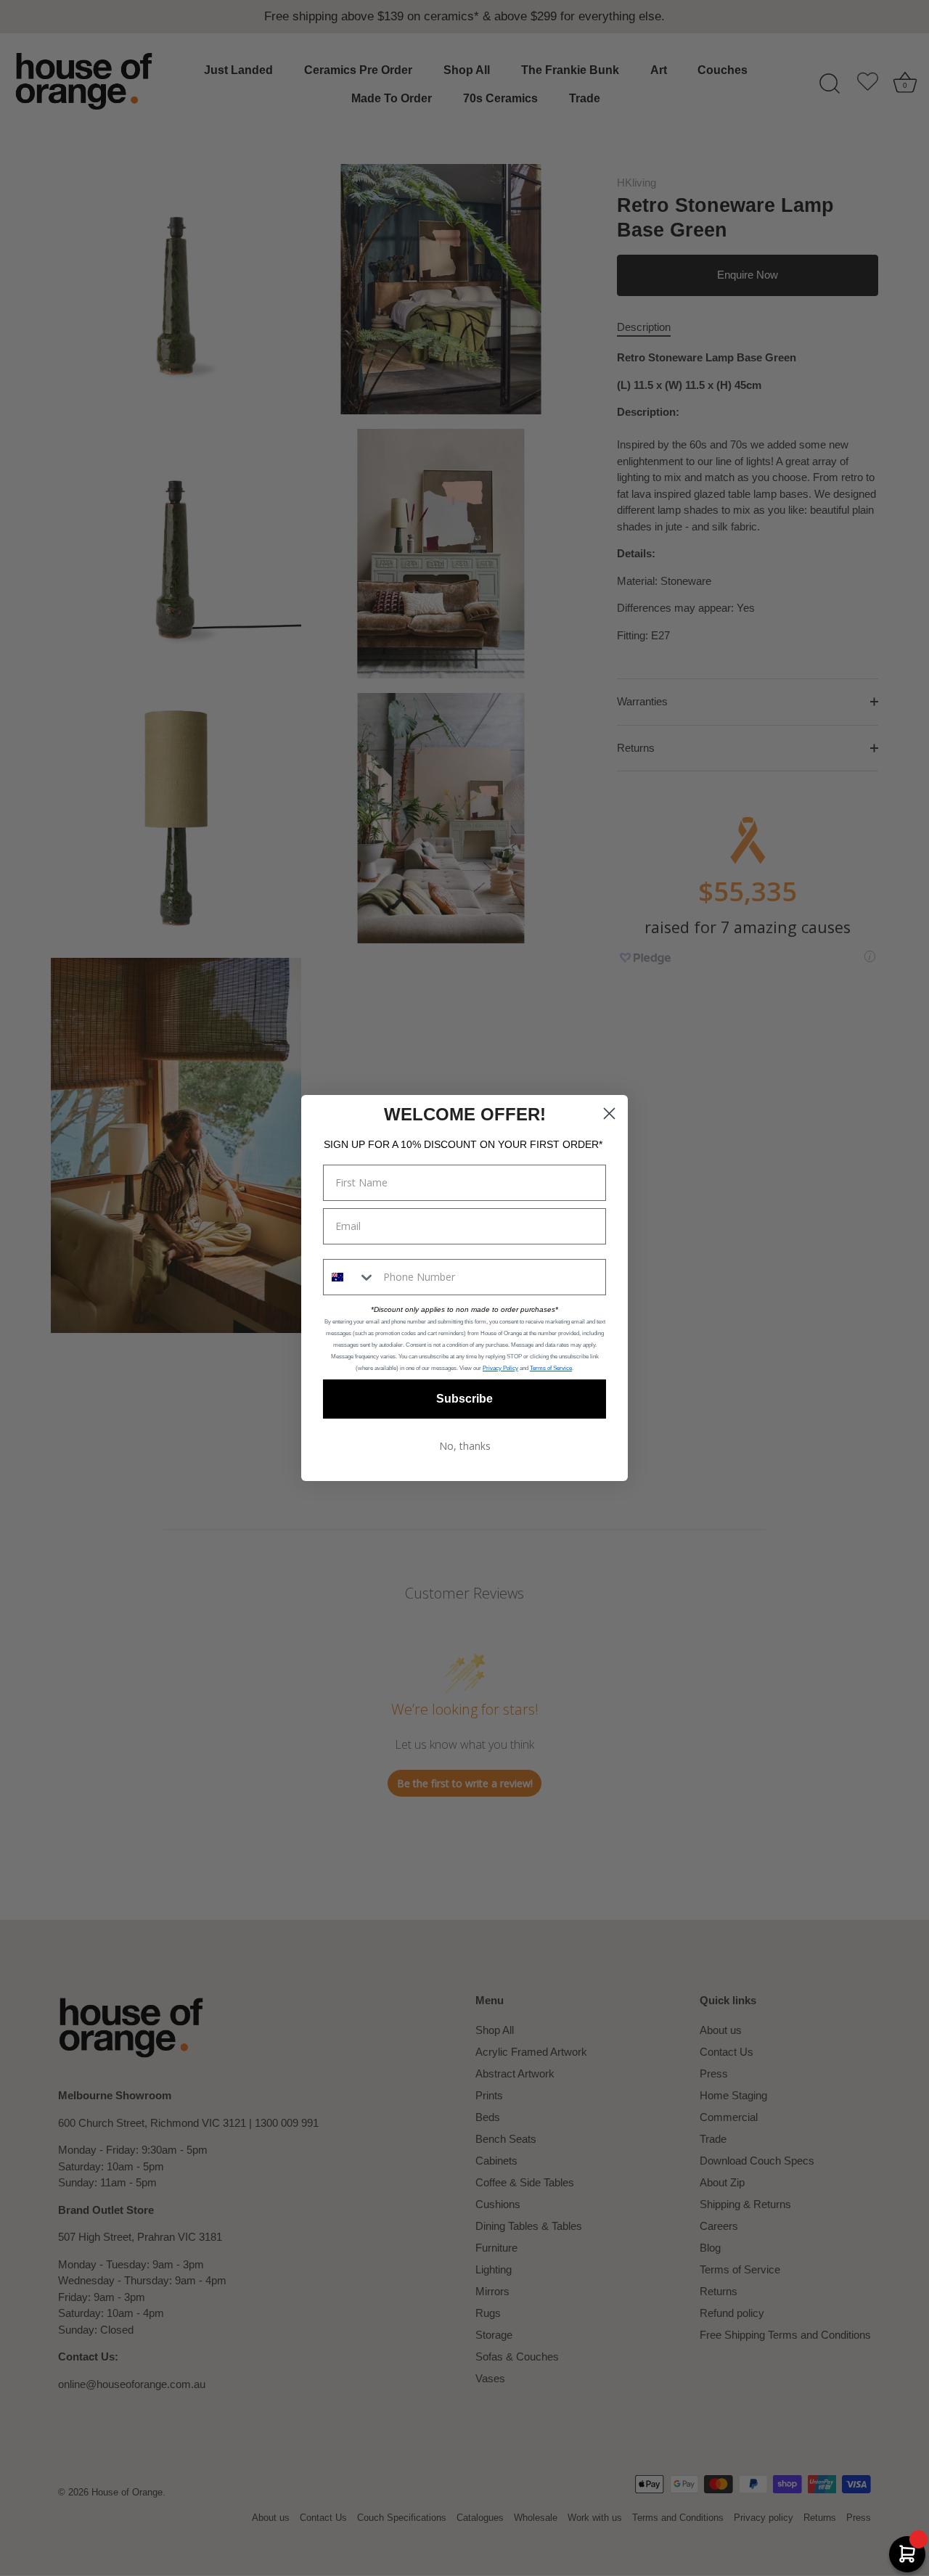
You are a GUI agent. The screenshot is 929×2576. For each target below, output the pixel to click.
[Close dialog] (609, 1113)
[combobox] (350, 1277)
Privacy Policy (500, 1368)
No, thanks (465, 1446)
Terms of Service (551, 1368)
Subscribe (464, 1399)
